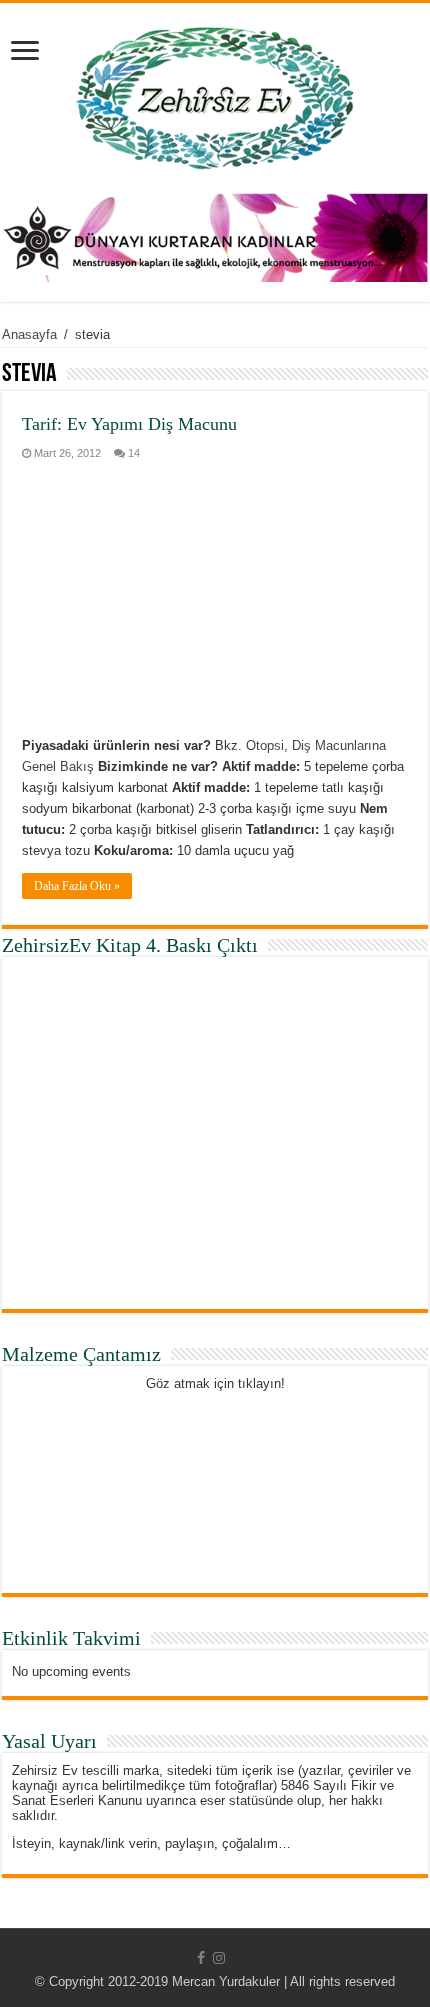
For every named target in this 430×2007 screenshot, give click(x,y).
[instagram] (219, 1958)
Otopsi (265, 745)
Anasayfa (29, 334)
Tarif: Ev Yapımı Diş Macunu (129, 424)
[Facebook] (201, 1958)
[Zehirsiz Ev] (215, 94)
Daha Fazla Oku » (77, 886)
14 (134, 453)
